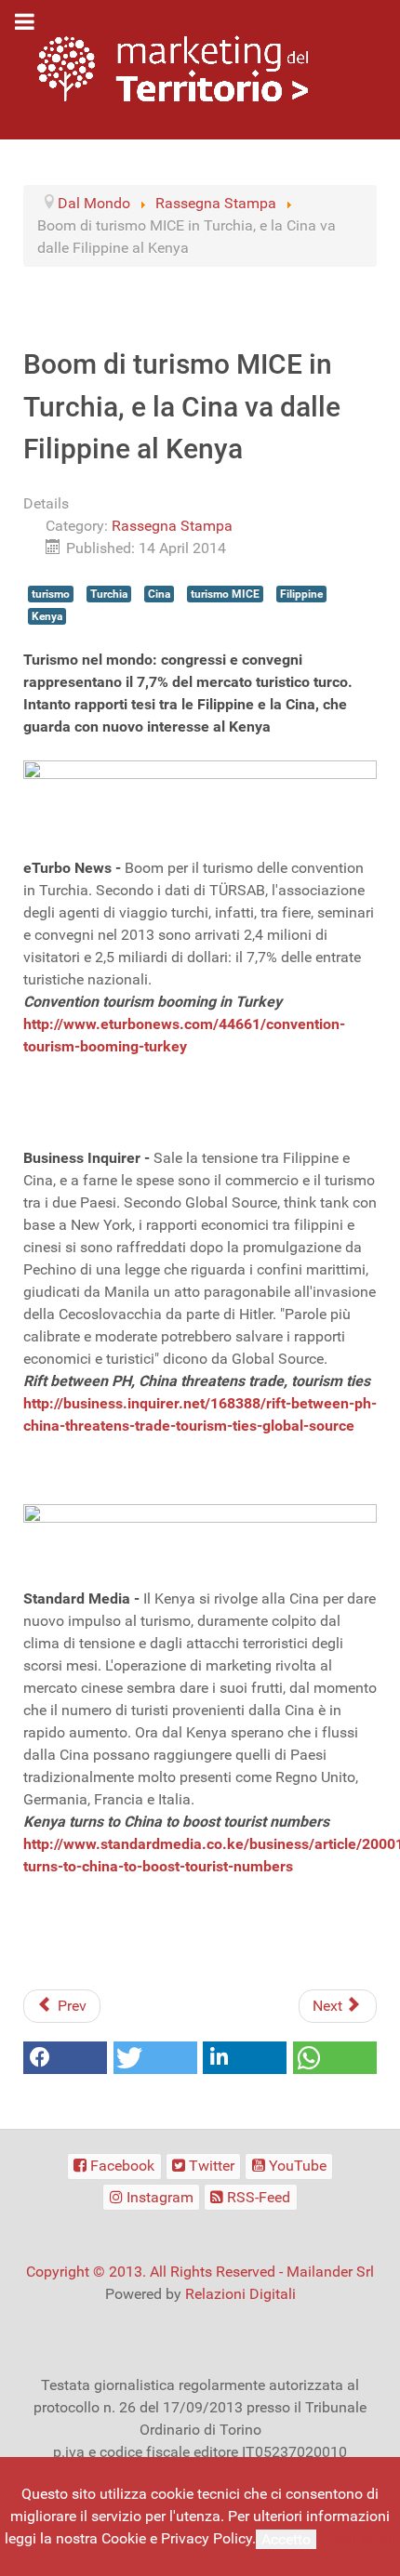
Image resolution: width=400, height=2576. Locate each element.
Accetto (286, 2539)
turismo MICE (225, 594)
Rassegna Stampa (172, 526)
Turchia (109, 594)
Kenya (47, 616)
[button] (65, 2058)
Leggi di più (358, 2538)
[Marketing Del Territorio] (173, 68)
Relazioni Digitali (240, 2294)
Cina (159, 594)
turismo (51, 594)
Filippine (301, 594)
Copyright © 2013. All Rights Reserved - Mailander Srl (200, 2272)
